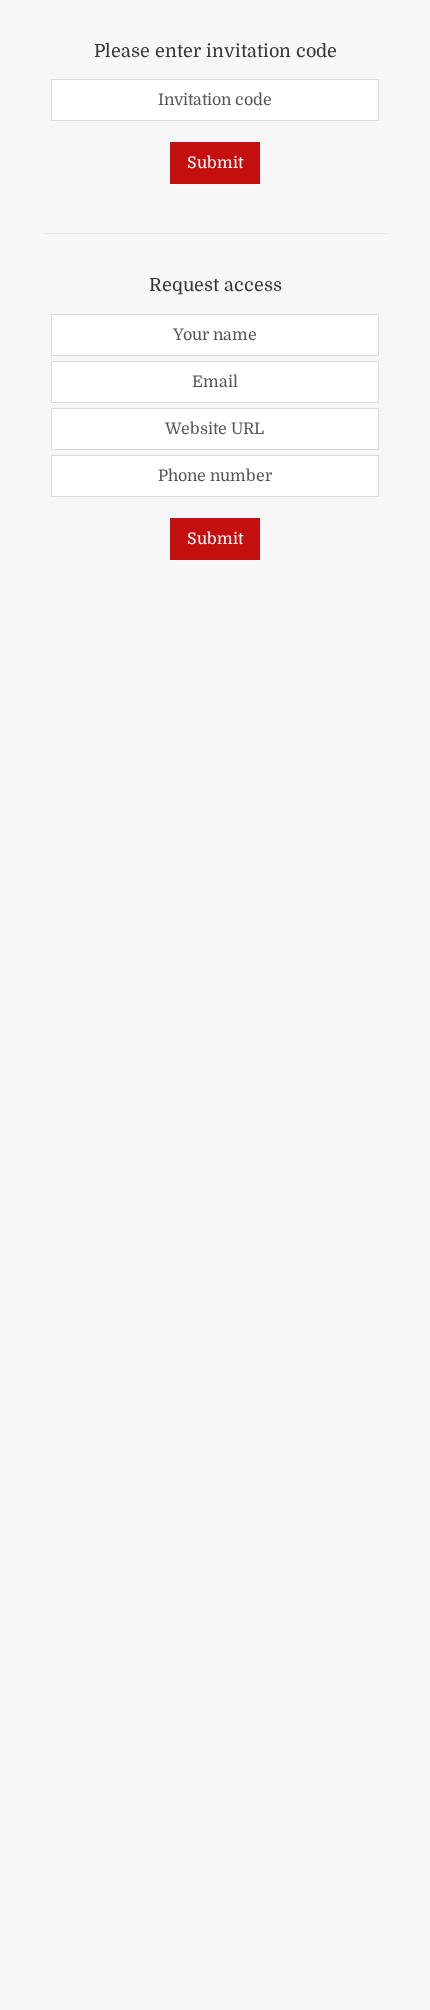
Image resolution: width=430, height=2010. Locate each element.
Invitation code (215, 100)
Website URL (214, 429)
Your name (215, 335)
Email (215, 382)
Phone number (215, 476)
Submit (215, 163)
